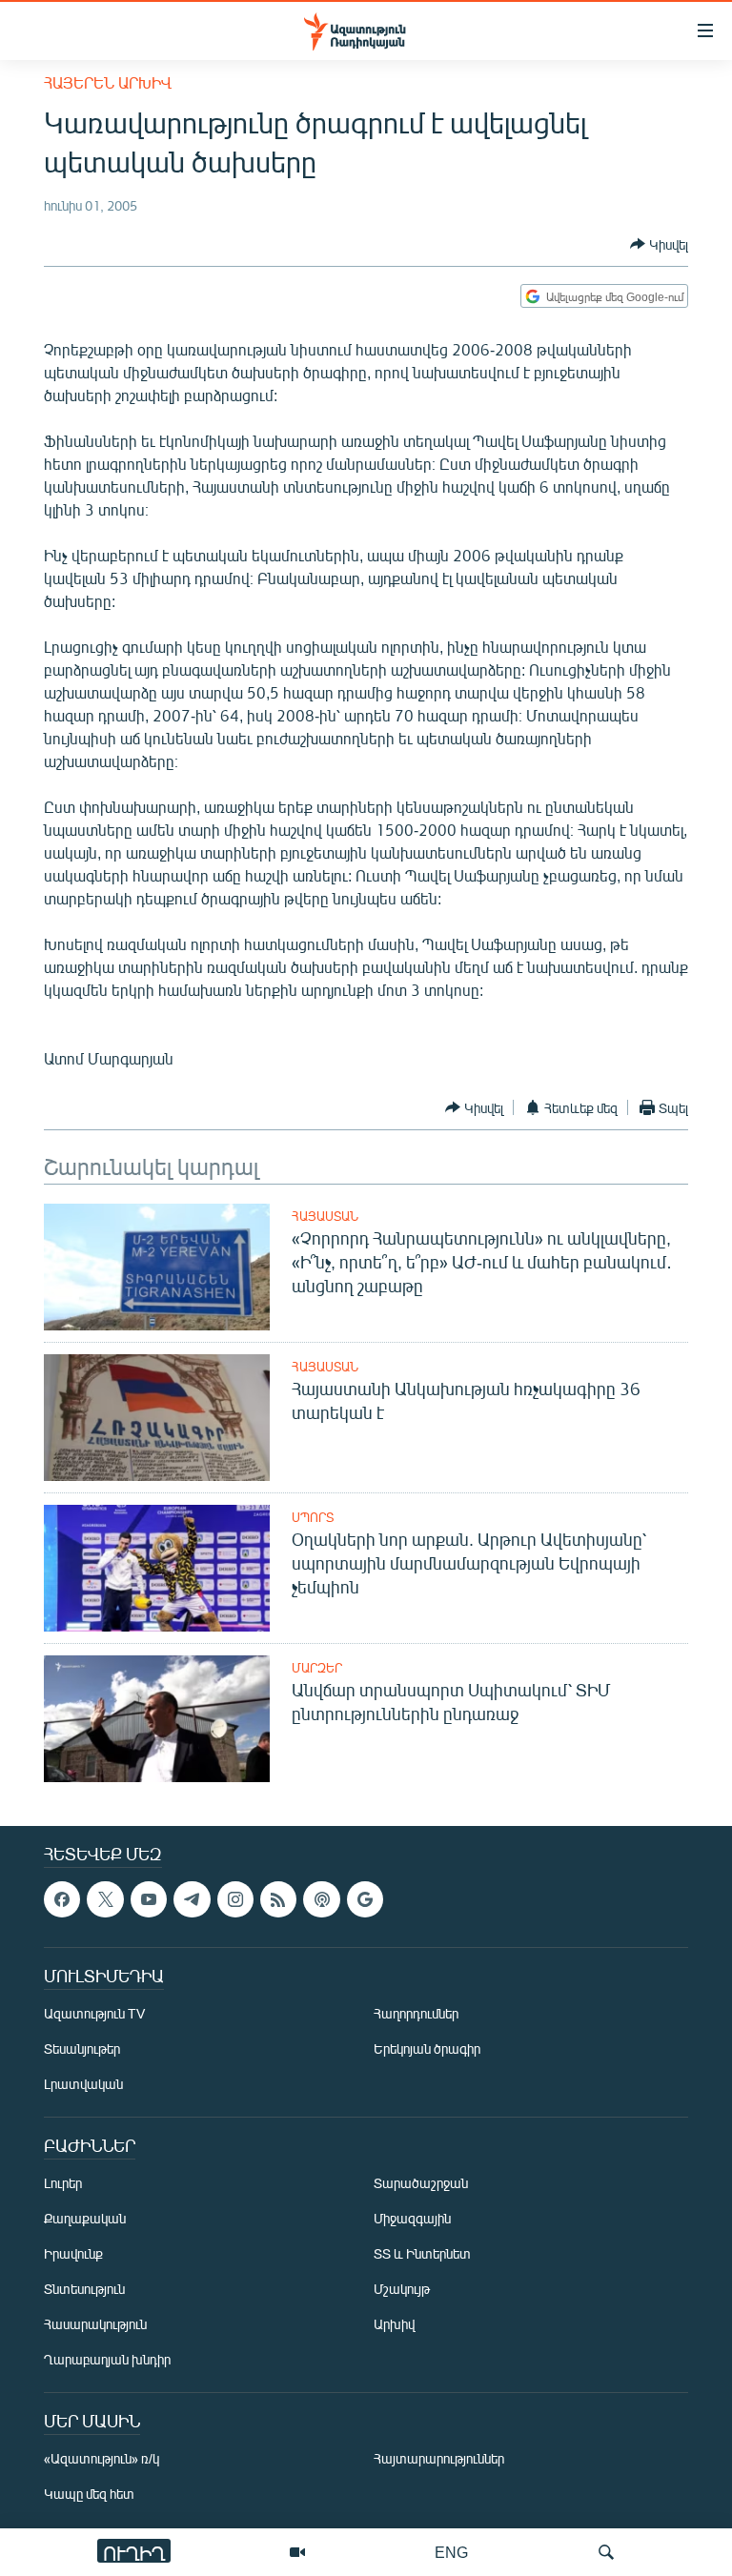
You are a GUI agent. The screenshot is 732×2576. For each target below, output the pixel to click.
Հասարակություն (95, 2325)
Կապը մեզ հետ (89, 2495)
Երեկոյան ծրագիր (427, 2049)
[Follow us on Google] (365, 1899)
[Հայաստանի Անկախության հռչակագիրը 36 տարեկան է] (157, 1418)
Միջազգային (412, 2219)
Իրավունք (73, 2254)
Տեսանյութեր (82, 2049)
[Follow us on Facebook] (62, 1899)
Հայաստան (325, 1216)
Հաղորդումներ (416, 2014)
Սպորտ (313, 1517)
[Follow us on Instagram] (235, 1899)
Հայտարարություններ (439, 2459)
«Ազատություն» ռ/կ (102, 2459)
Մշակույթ (402, 2290)
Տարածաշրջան (421, 2184)
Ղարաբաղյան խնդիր (107, 2360)
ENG (451, 2552)
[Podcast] (321, 1899)
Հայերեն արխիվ (108, 82)
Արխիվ (394, 2325)
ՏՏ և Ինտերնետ (422, 2254)
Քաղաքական (85, 2219)
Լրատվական (83, 2085)
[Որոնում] (606, 2552)
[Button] (659, 244)
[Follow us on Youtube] (149, 1899)
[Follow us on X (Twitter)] (105, 1899)
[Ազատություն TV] (297, 2552)
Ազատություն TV (94, 2014)
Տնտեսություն (84, 2290)
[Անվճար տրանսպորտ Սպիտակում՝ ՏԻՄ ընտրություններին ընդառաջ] (157, 1719)
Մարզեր (317, 1668)
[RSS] (278, 1899)
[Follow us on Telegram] (192, 1899)
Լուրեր (63, 2184)
